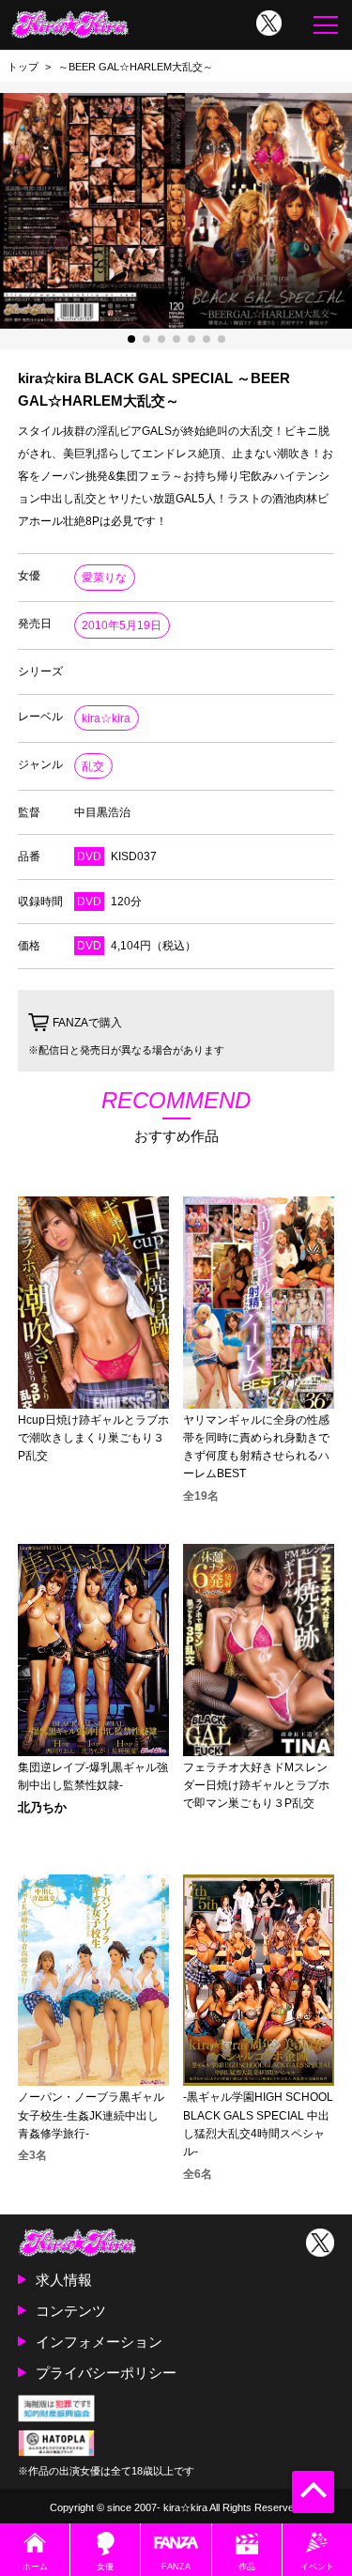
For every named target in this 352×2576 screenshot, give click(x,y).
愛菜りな (104, 578)
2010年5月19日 (122, 625)
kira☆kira (106, 718)
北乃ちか (42, 1808)
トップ (23, 67)
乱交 (93, 766)
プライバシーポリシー (106, 2373)
